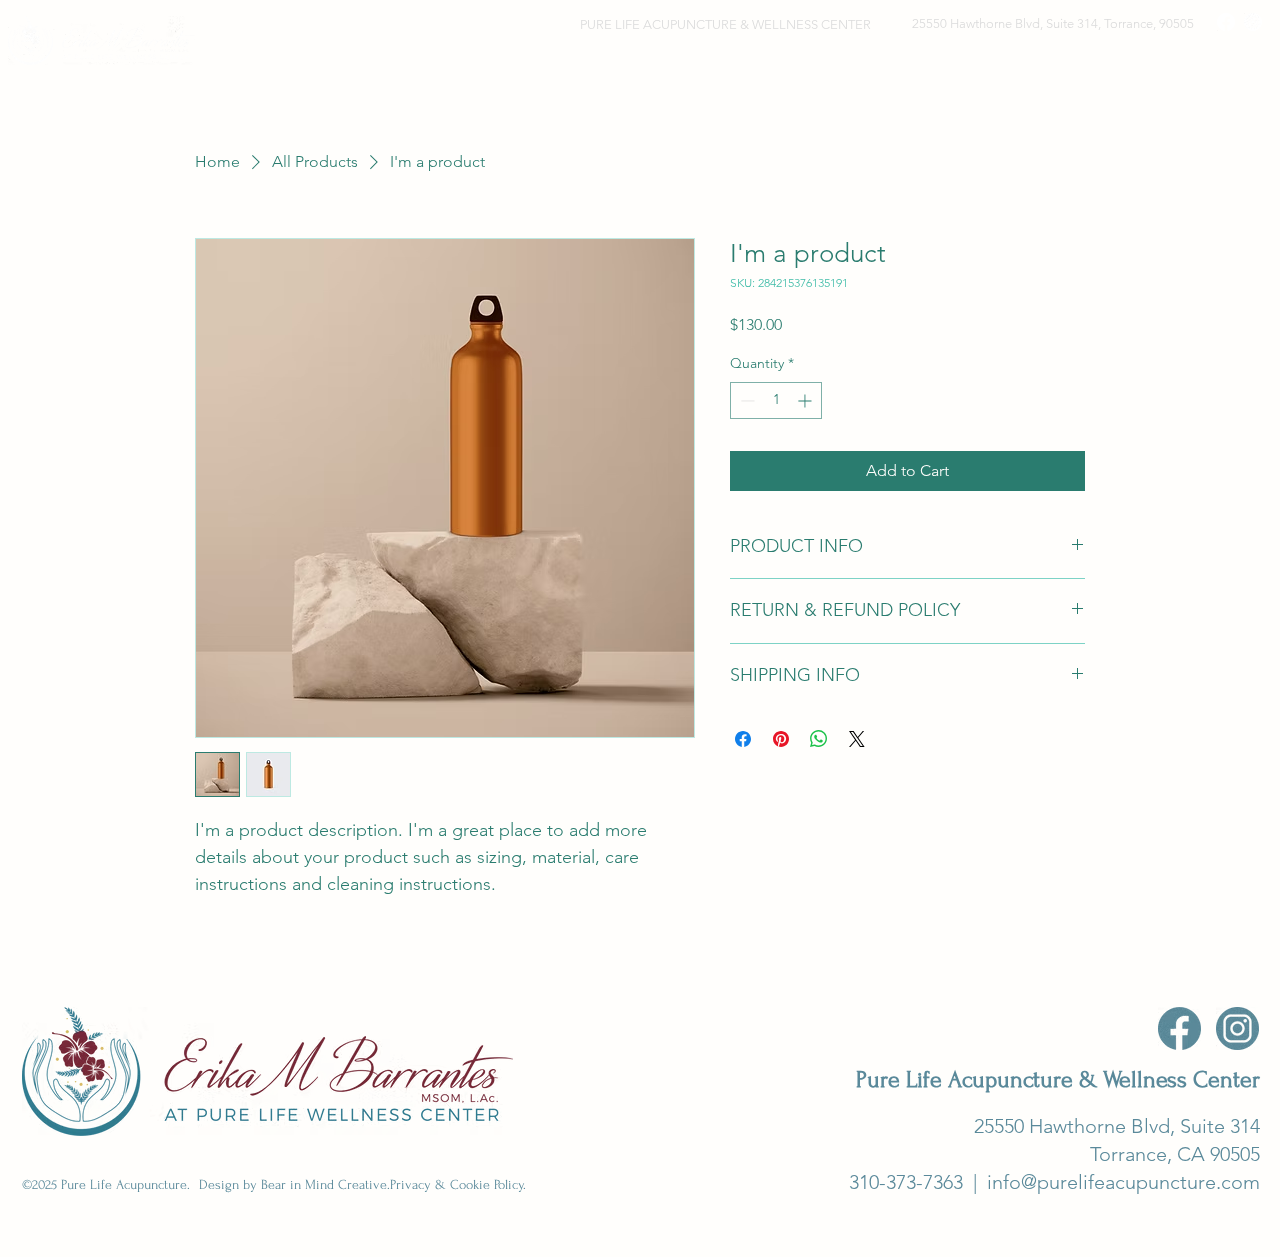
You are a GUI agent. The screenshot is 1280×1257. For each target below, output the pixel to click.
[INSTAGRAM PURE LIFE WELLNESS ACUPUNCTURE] (1237, 1028)
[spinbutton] (776, 400)
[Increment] (806, 400)
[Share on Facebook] (743, 739)
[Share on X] (857, 739)
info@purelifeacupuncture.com (1123, 1182)
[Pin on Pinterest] (781, 739)
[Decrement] (745, 400)
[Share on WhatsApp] (819, 739)
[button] (777, 64)
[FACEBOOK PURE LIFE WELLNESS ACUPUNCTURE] (1179, 1028)
